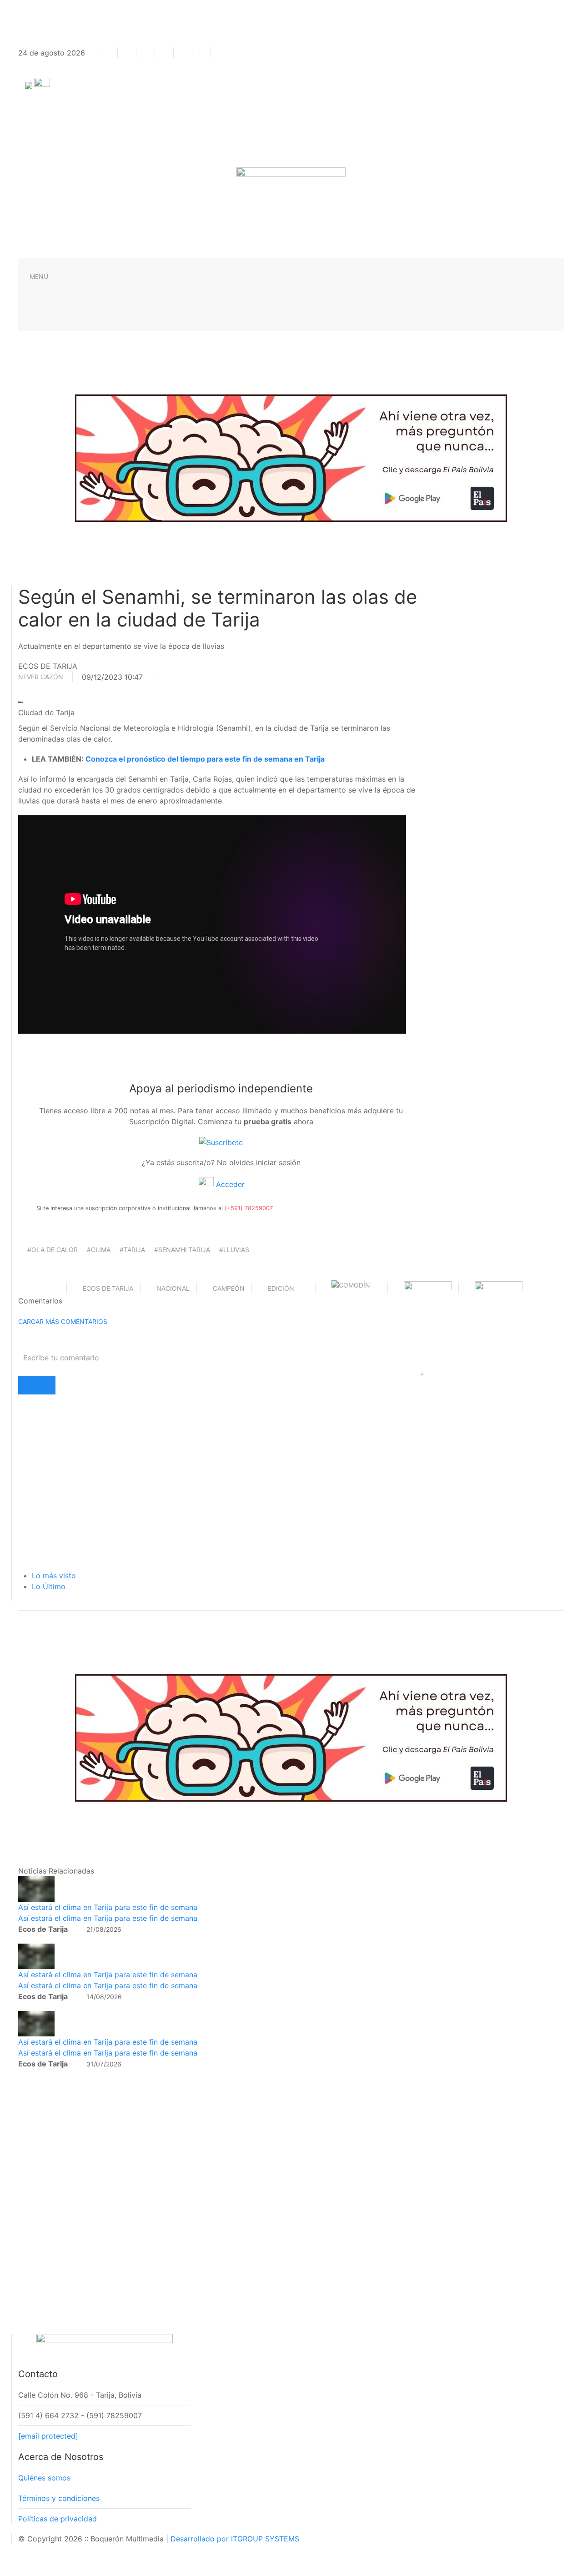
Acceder (229, 1184)
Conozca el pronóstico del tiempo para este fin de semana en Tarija (205, 759)
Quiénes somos (44, 2478)
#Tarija (132, 1250)
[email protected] (48, 2436)
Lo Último (49, 1586)
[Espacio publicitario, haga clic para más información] (291, 457)
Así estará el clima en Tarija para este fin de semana (108, 1907)
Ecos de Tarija (108, 1288)
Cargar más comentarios (63, 1321)
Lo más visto (54, 1576)
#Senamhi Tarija (182, 1250)
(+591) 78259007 (249, 1208)
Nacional (173, 1288)
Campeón (229, 1288)
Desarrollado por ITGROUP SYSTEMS (235, 2539)
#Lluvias (234, 1250)
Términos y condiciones (59, 2498)
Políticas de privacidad (58, 2519)
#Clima (99, 1250)
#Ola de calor (53, 1250)
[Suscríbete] (221, 1142)
